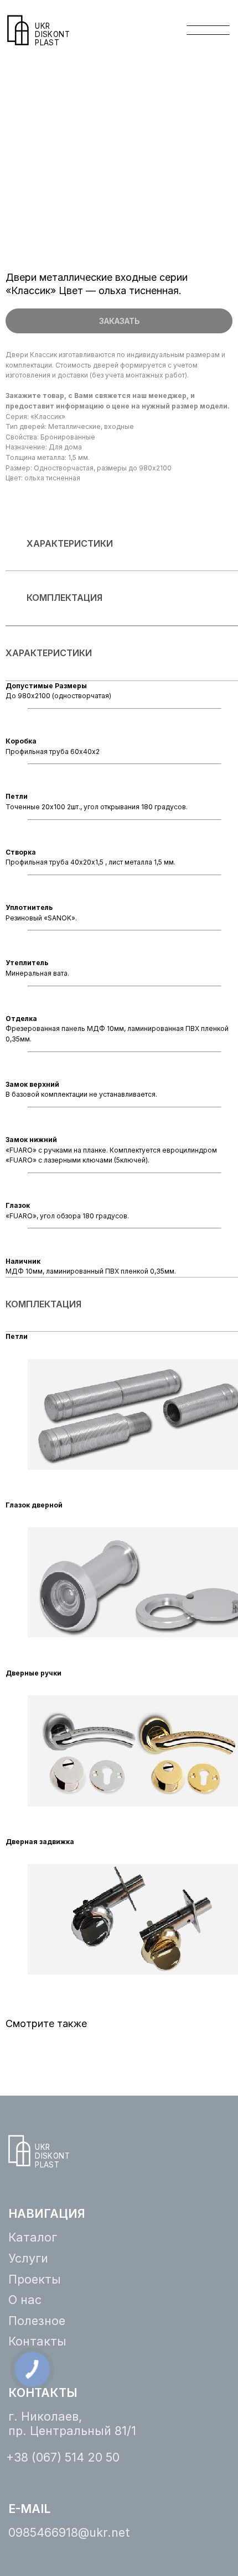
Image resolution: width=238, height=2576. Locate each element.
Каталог (33, 2237)
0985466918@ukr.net (69, 2532)
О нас (25, 2300)
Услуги (28, 2258)
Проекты (35, 2279)
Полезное (37, 2321)
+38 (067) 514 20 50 (63, 2457)
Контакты (37, 2341)
